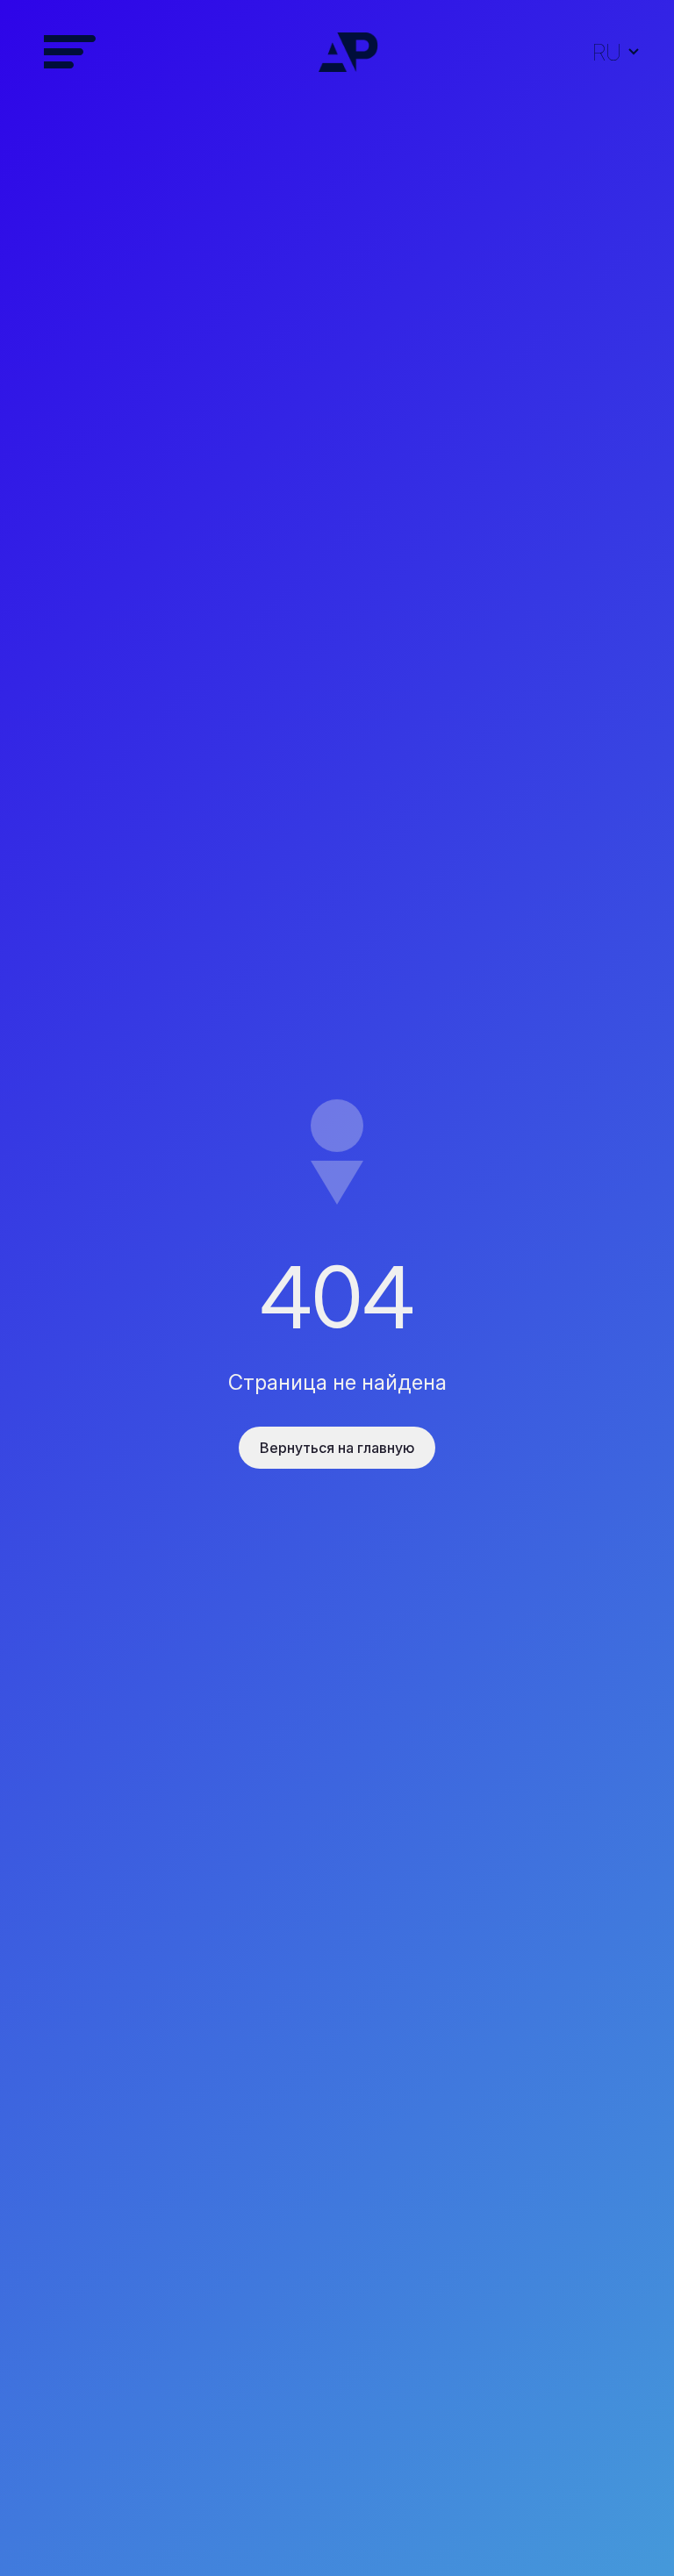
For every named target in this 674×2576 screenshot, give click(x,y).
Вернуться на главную (337, 1448)
